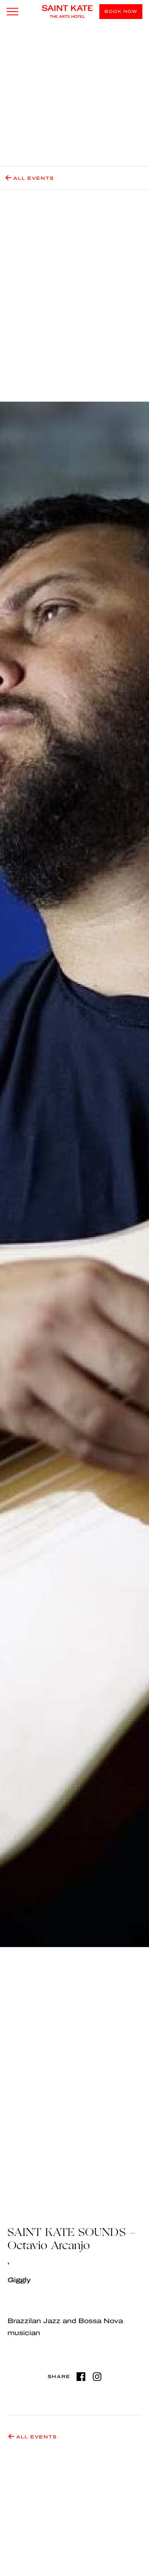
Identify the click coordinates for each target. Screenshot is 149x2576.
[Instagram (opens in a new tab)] (97, 2377)
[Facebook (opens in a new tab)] (81, 2377)
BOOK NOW (121, 11)
